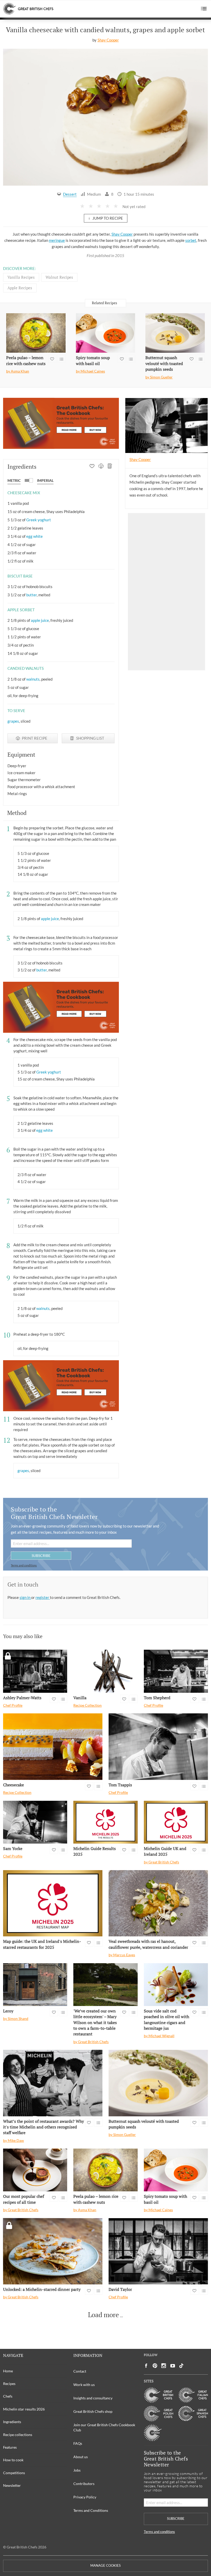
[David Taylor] (158, 2251)
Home (8, 2371)
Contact (80, 2371)
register (43, 1597)
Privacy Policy (85, 2497)
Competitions (14, 2473)
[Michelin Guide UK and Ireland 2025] (176, 1822)
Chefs (8, 2396)
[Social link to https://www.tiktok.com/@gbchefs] (181, 2366)
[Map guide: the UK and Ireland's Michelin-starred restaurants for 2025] (53, 1903)
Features (10, 2447)
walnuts (33, 679)
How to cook (13, 2460)
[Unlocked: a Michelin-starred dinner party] (53, 2251)
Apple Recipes (20, 288)
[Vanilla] (105, 1671)
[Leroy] (35, 1985)
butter (32, 595)
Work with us (84, 2385)
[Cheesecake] (53, 1747)
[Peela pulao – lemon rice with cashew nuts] (36, 333)
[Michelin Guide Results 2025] (105, 1822)
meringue (57, 240)
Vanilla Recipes (21, 277)
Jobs (77, 2470)
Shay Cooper (108, 40)
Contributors (84, 2484)
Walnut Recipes (59, 277)
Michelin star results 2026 (24, 2409)
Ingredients (12, 2422)
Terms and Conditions (91, 2510)
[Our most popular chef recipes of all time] (35, 2170)
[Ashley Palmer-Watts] (35, 1671)
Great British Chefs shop (93, 2411)
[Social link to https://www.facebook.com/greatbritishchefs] (146, 2366)
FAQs (78, 2443)
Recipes (9, 2384)
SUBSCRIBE (41, 1555)
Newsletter (12, 2485)
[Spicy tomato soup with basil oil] (106, 333)
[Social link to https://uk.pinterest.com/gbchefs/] (155, 2366)
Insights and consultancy (93, 2398)
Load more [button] (103, 2315)
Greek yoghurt (39, 520)
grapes (13, 721)
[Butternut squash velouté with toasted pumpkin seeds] (175, 333)
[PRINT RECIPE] (101, 467)
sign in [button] (25, 1597)
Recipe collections (18, 2435)
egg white (34, 536)
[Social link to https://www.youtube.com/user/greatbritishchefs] (173, 2366)
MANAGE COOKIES (105, 2566)
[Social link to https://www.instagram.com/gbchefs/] (164, 2366)
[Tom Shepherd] (176, 1671)
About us (81, 2457)
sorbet (191, 240)
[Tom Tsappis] (158, 1747)
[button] (204, 9)
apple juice (40, 620)
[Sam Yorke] (35, 1822)
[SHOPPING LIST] (110, 467)
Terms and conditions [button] (24, 1565)
